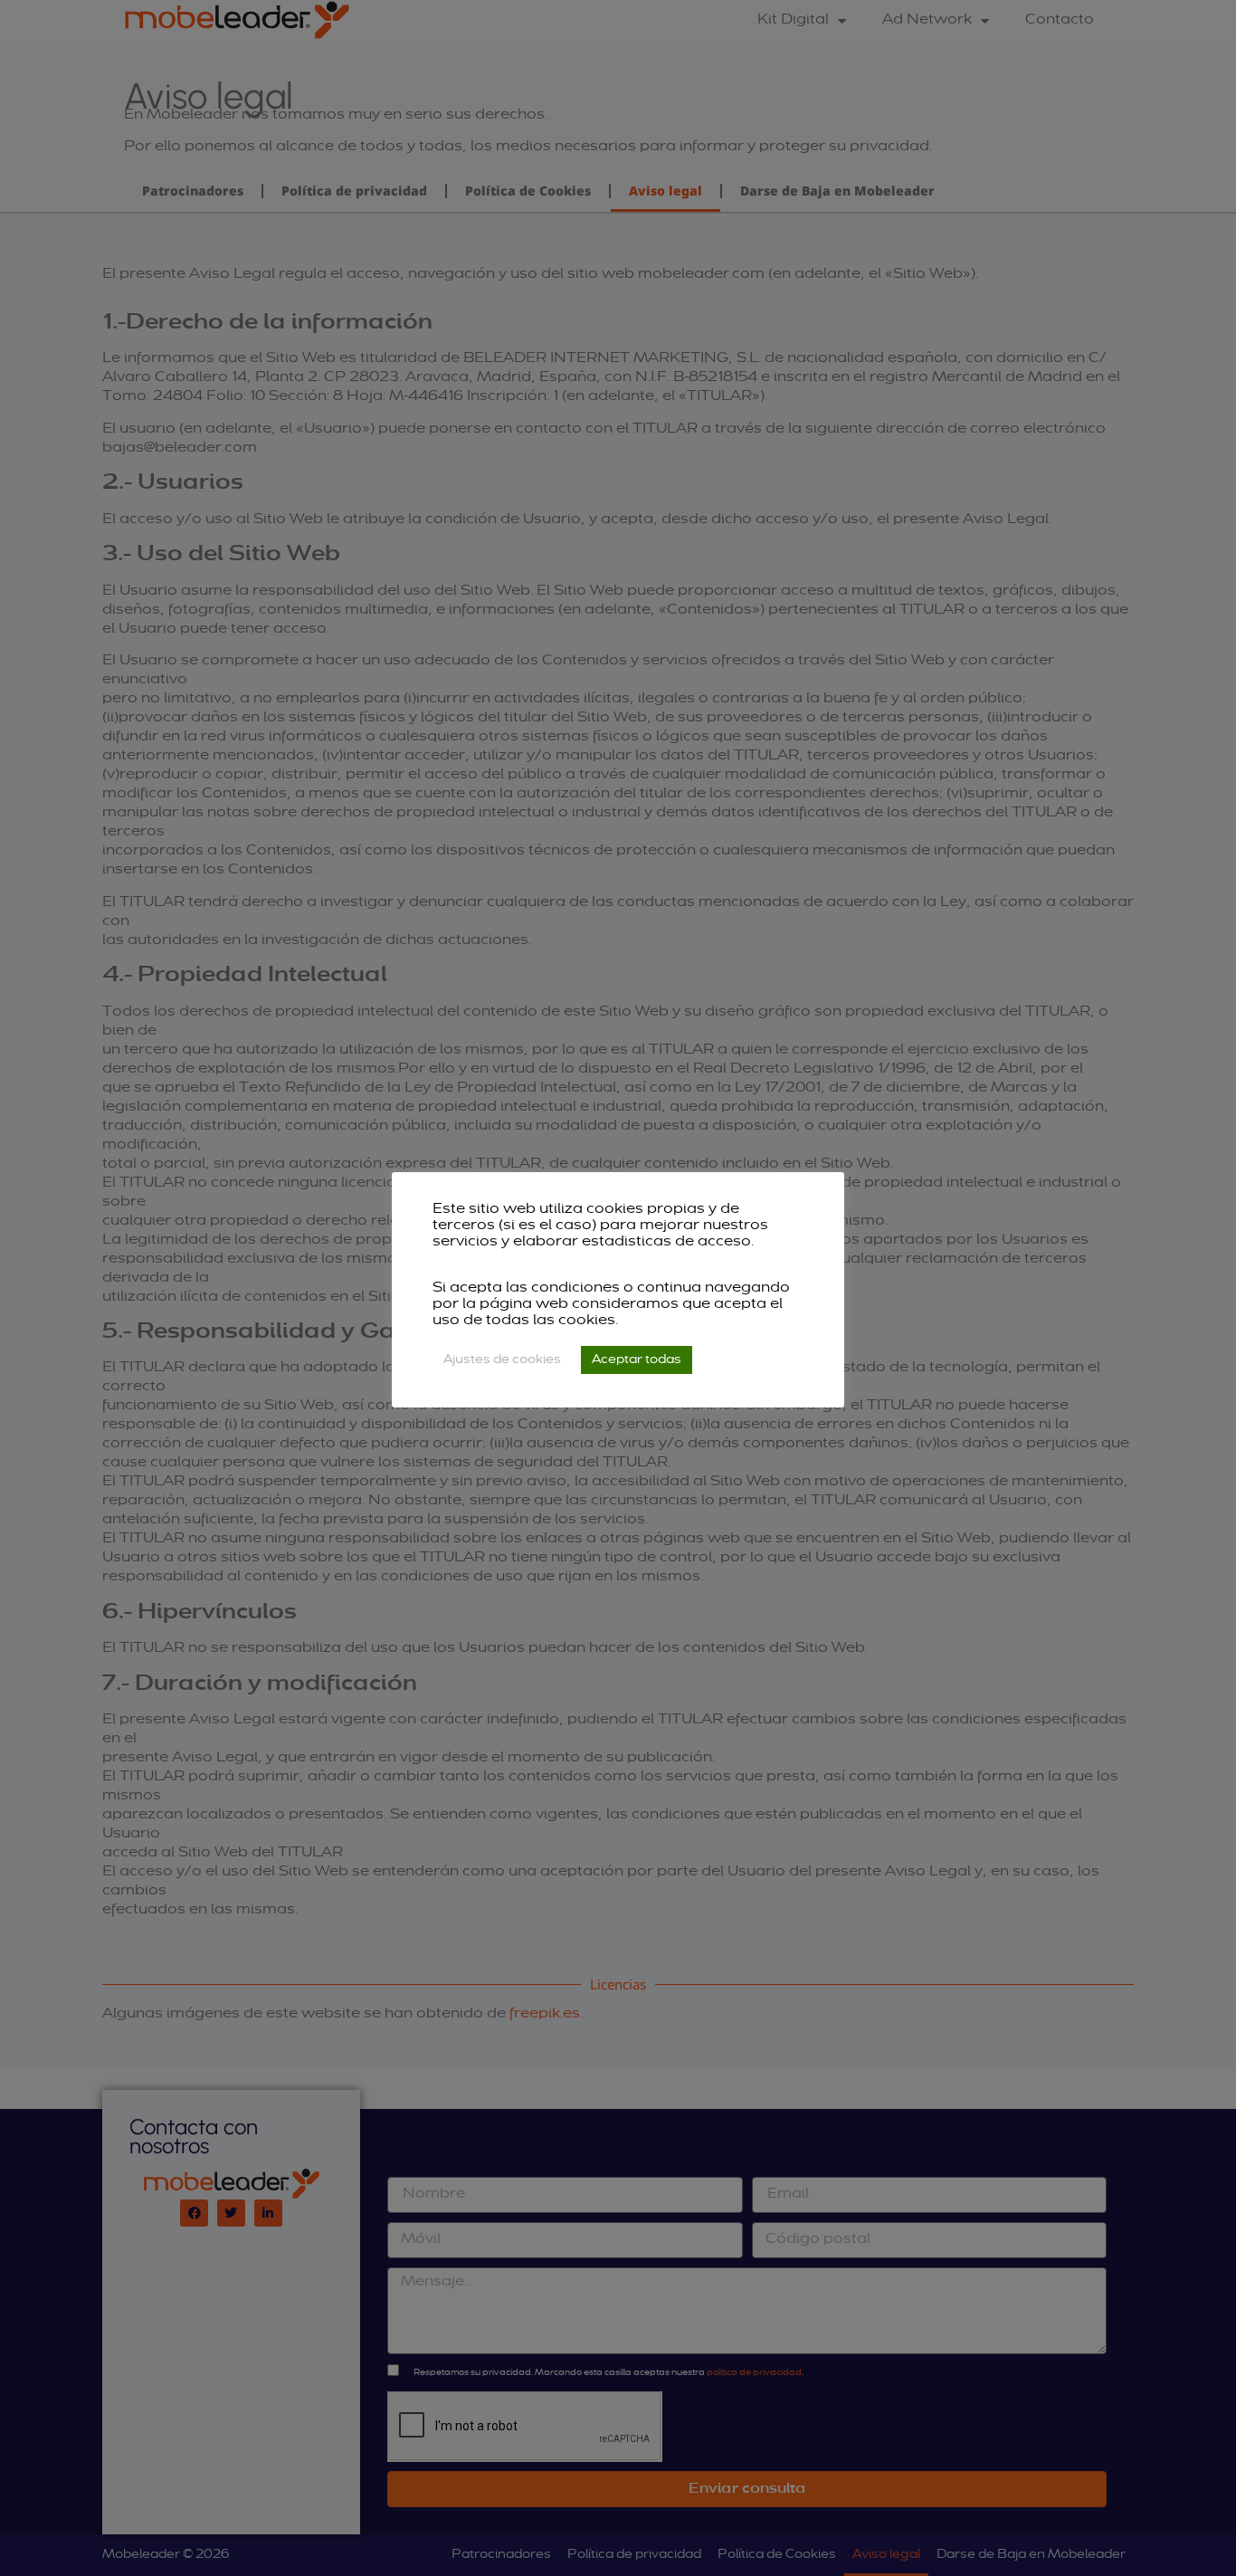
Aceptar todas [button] (637, 1360)
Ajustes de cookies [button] (502, 1360)
